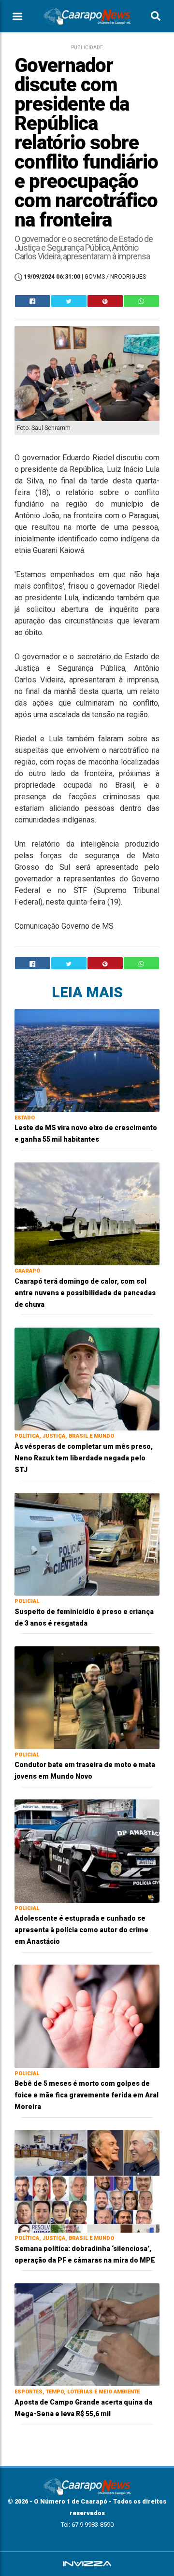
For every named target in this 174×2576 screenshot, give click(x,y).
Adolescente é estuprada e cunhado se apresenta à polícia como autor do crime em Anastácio (81, 1930)
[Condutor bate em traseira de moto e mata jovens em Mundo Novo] (87, 1697)
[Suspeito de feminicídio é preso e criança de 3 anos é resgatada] (87, 1544)
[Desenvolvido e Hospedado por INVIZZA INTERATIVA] (87, 2564)
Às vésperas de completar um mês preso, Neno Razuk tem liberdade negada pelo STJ (84, 1458)
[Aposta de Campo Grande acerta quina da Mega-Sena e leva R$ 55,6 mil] (87, 2334)
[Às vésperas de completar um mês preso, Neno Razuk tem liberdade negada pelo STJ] (87, 1379)
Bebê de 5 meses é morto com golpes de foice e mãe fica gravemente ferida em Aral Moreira (87, 2095)
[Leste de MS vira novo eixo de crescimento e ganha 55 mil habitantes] (87, 1060)
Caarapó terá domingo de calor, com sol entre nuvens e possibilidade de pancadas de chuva (85, 1293)
